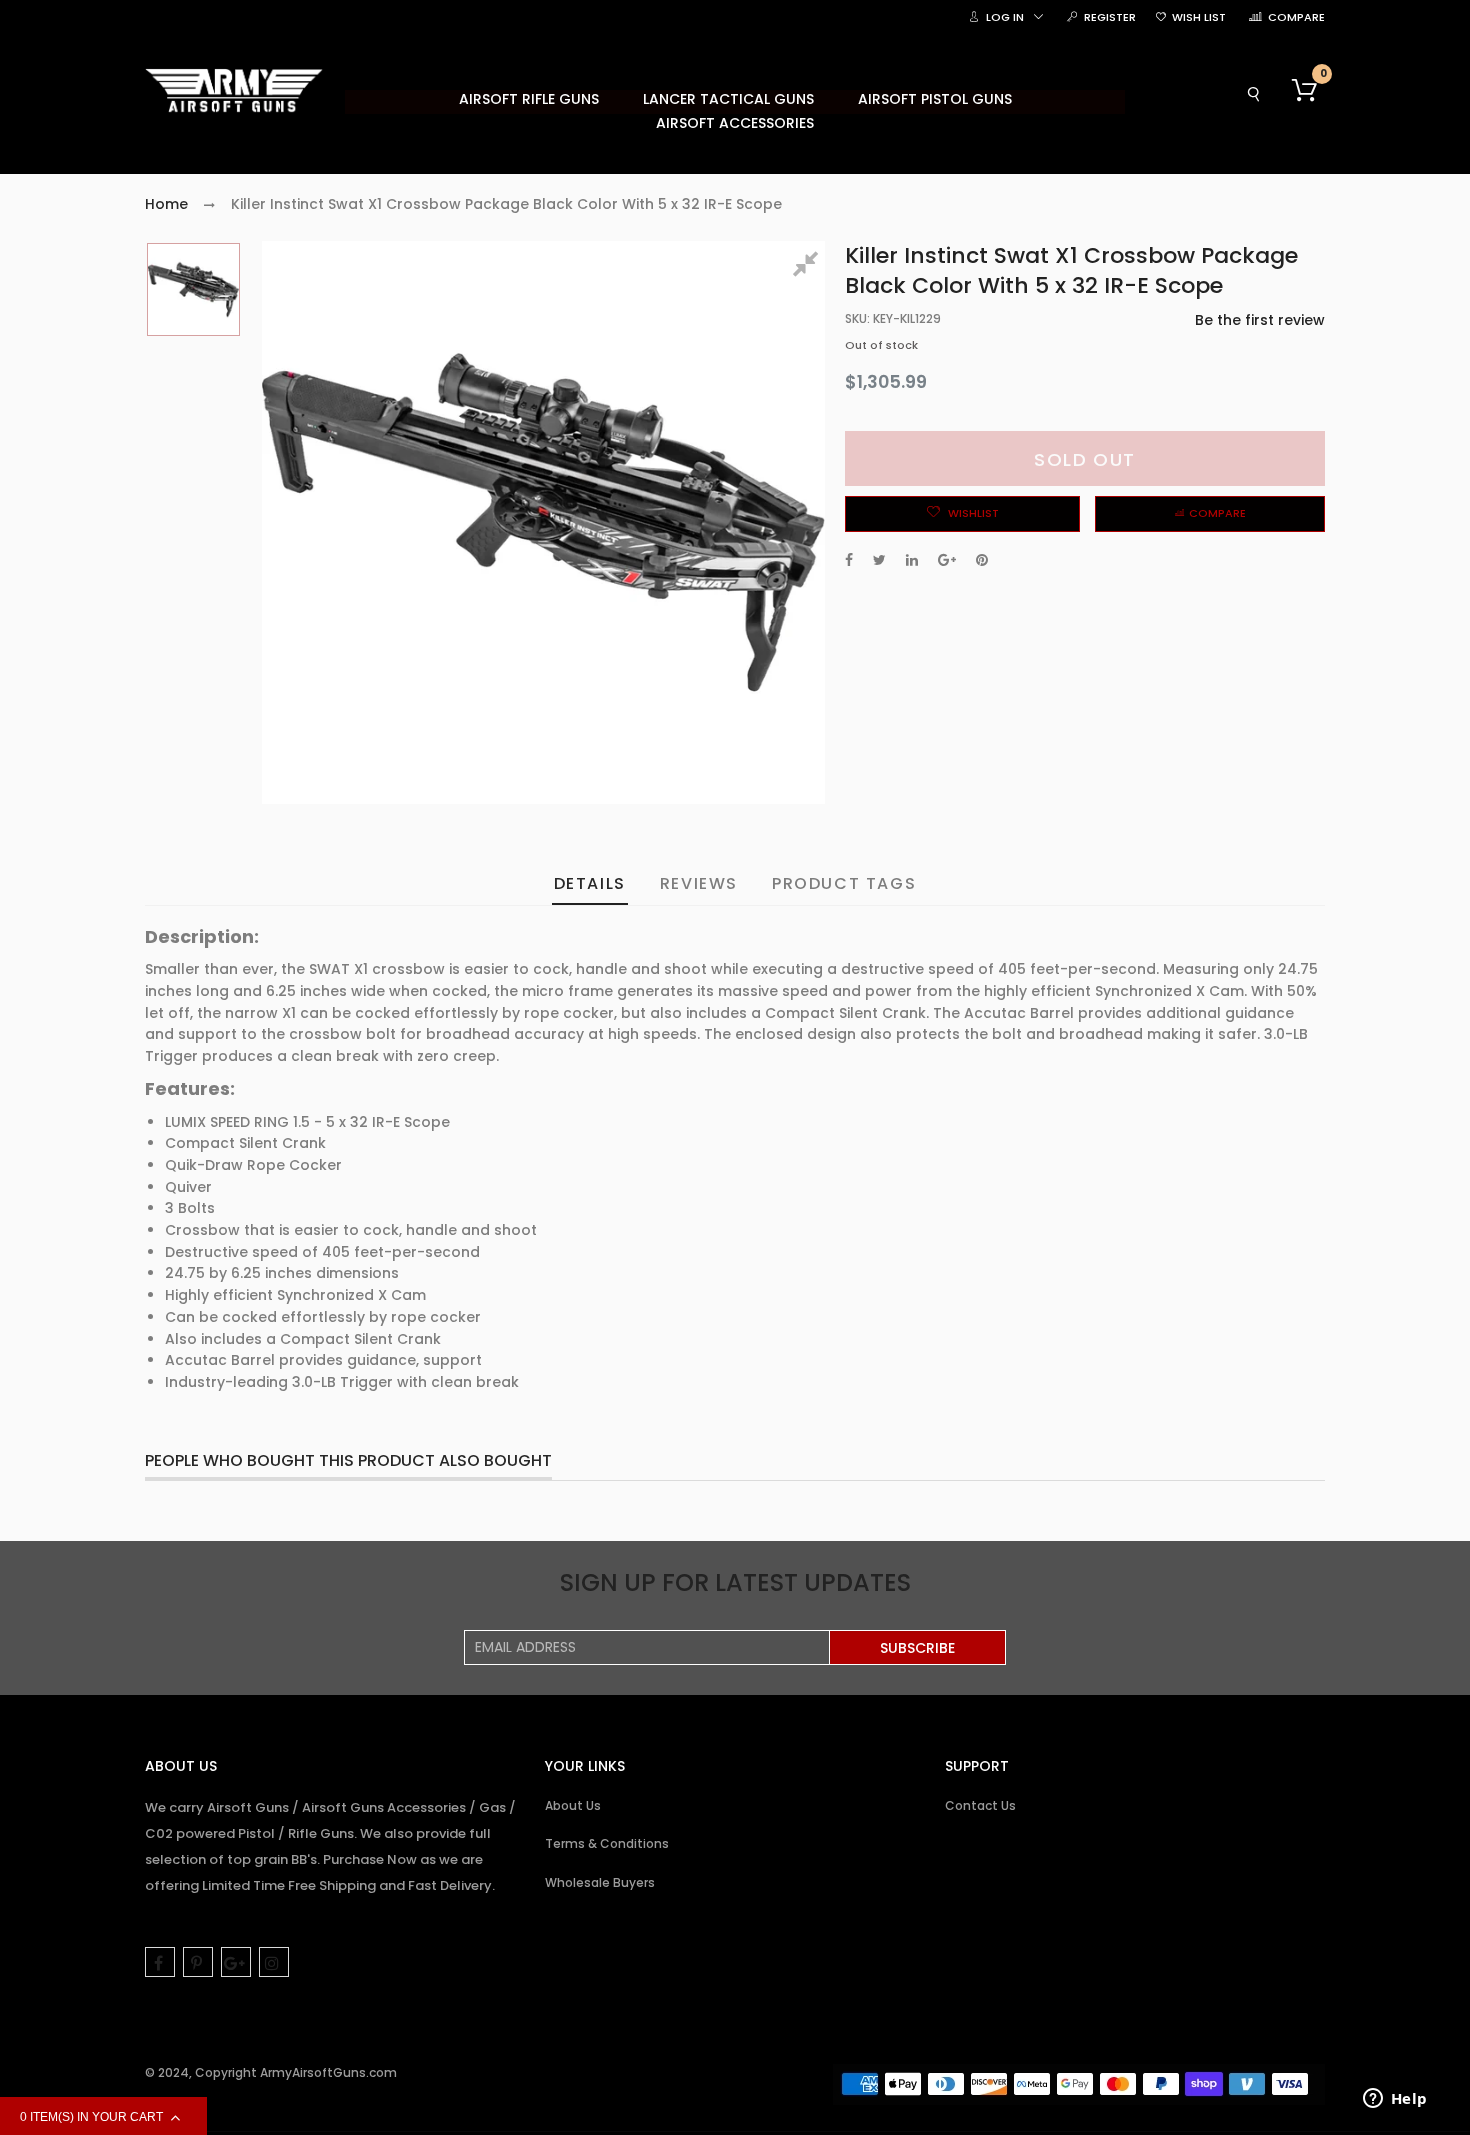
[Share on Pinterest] (982, 560)
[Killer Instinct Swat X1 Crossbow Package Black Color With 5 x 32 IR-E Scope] (193, 289)
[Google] (236, 1962)
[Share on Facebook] (849, 560)
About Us (573, 1805)
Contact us (980, 1805)
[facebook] (160, 1962)
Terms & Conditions (607, 1843)
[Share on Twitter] (879, 560)
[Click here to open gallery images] (809, 267)
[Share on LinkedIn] (912, 560)
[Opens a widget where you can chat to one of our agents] (1395, 2100)
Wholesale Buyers (600, 1882)
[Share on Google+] (947, 560)
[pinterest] (198, 1962)
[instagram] (274, 1962)
